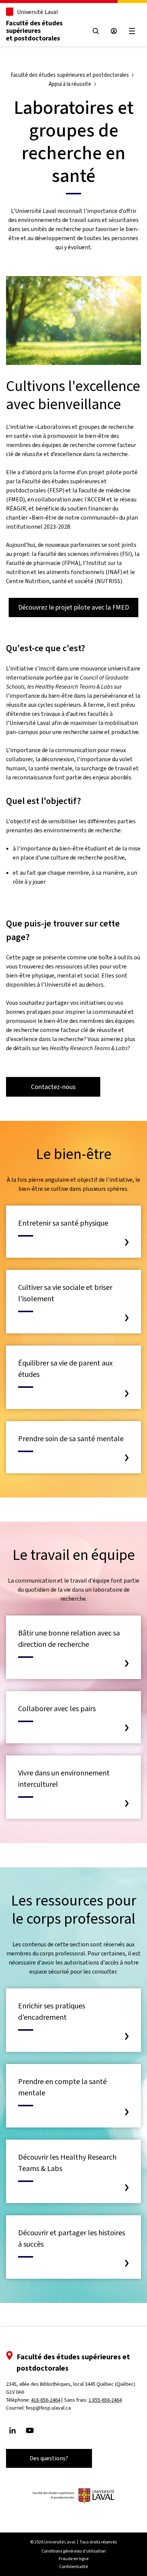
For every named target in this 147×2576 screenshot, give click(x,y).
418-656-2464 (46, 2400)
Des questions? (49, 2458)
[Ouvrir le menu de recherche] (96, 31)
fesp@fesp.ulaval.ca (48, 2408)
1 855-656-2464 (105, 2400)
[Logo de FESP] (73, 2496)
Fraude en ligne (74, 2559)
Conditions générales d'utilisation (74, 2551)
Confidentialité (73, 2567)
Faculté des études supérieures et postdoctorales (34, 31)
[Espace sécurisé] (114, 31)
